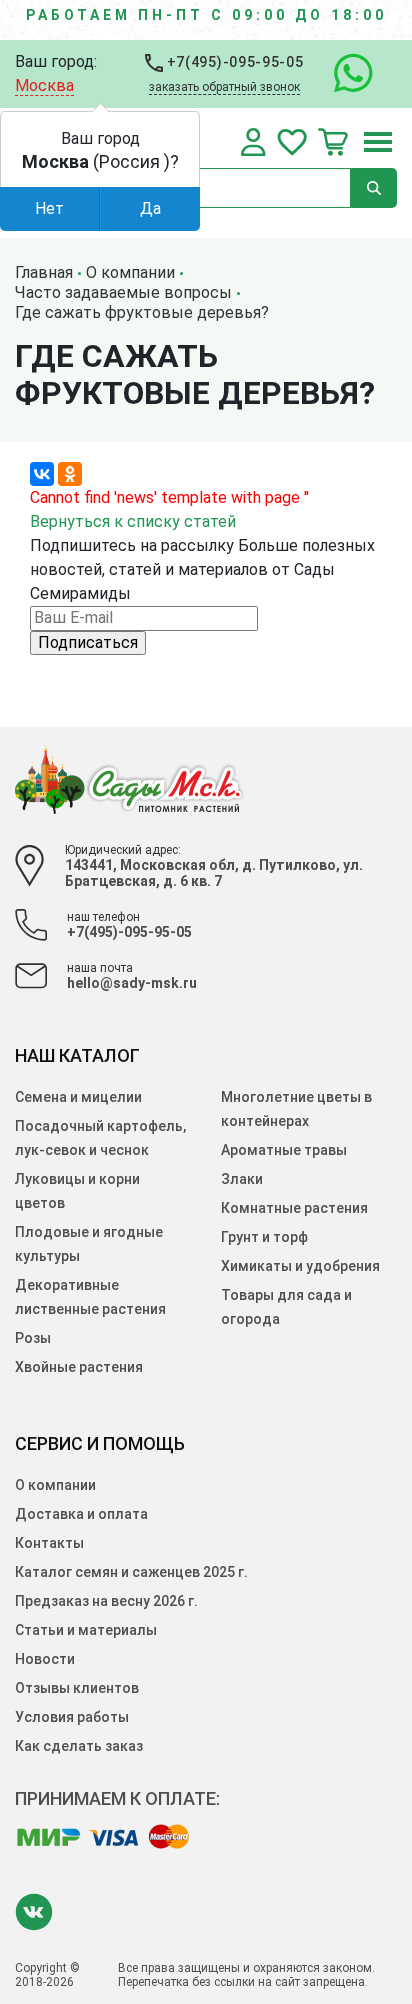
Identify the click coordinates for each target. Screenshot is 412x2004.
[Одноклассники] (70, 474)
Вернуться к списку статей (133, 521)
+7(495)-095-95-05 (233, 62)
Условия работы (72, 1717)
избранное (292, 142)
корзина (333, 142)
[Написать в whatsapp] (343, 74)
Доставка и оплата (81, 1514)
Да (150, 208)
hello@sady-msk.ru (132, 983)
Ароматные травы (284, 1150)
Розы (33, 1338)
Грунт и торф (264, 1237)
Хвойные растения (79, 1367)
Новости (45, 1659)
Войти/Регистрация (253, 142)
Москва (44, 85)
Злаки (242, 1179)
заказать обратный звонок (224, 87)
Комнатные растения (294, 1208)
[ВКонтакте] (42, 474)
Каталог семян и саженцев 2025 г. (131, 1572)
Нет (49, 208)
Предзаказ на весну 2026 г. (106, 1601)
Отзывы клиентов (77, 1688)
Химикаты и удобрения (300, 1266)
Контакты (49, 1543)
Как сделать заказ (79, 1746)
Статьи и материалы (86, 1630)
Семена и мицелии (78, 1097)
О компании (55, 1485)
